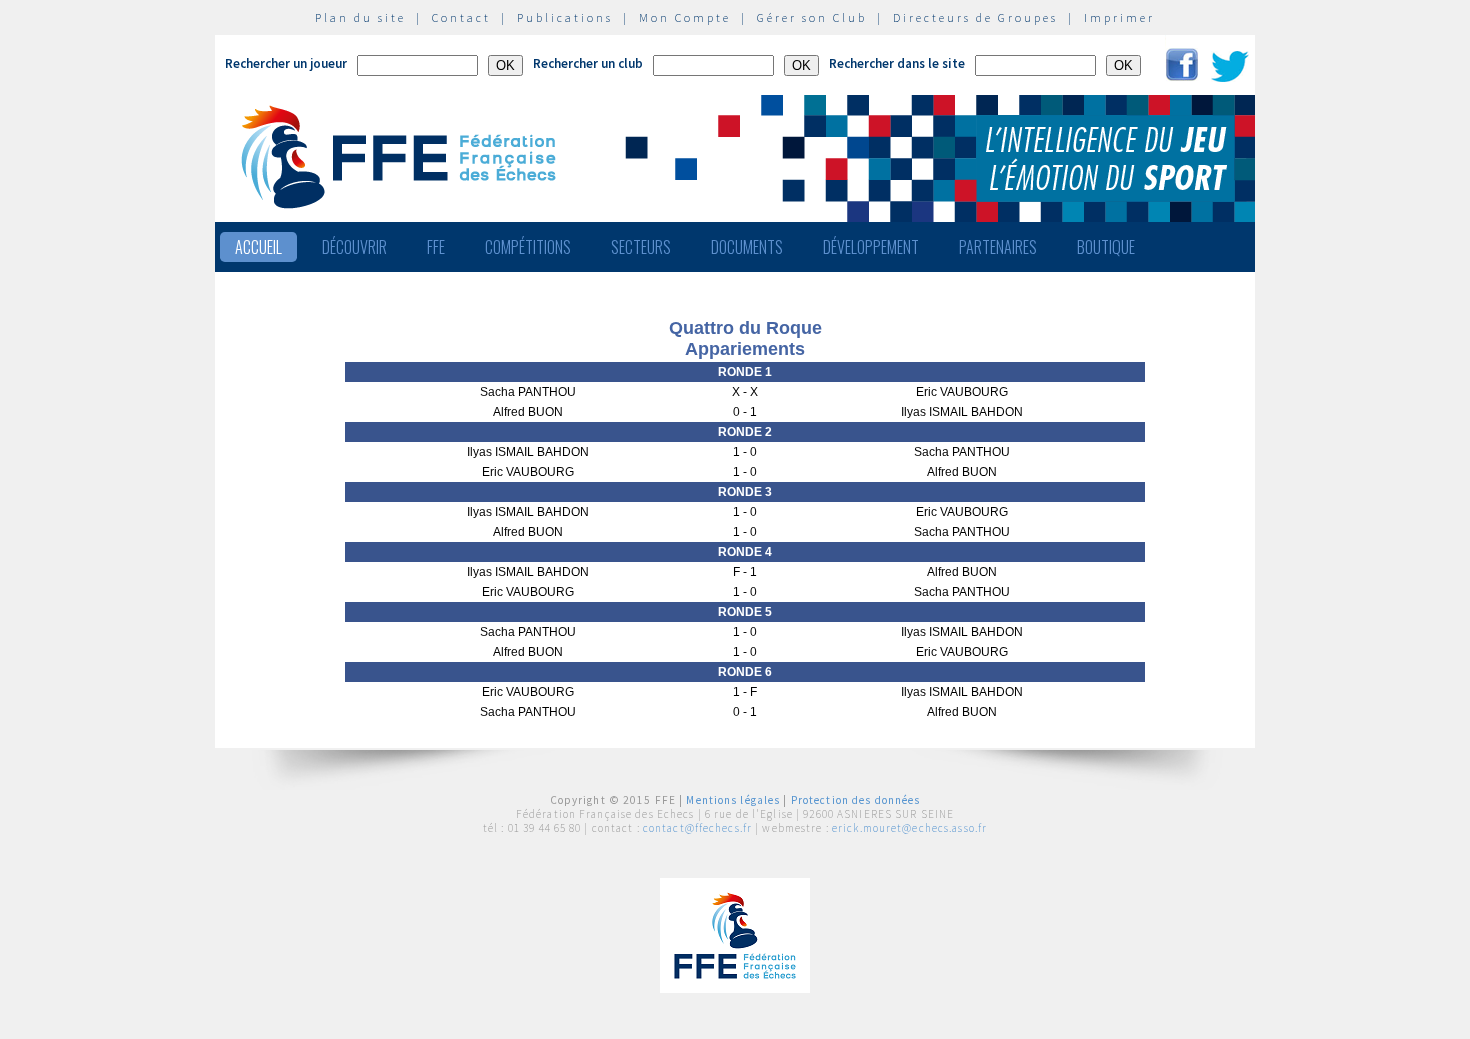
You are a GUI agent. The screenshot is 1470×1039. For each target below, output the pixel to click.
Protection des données (856, 800)
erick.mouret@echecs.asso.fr (909, 828)
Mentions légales (733, 800)
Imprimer (1119, 17)
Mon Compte (685, 17)
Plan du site (360, 17)
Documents (747, 247)
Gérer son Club (812, 17)
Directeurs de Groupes (975, 17)
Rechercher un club (588, 63)
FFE (436, 247)
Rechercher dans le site (897, 63)
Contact (461, 17)
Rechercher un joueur (286, 63)
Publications (565, 17)
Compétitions (528, 247)
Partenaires (998, 247)
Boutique (1106, 247)
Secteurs (641, 247)
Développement (871, 247)
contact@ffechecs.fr (697, 828)
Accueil (258, 247)
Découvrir (354, 247)
